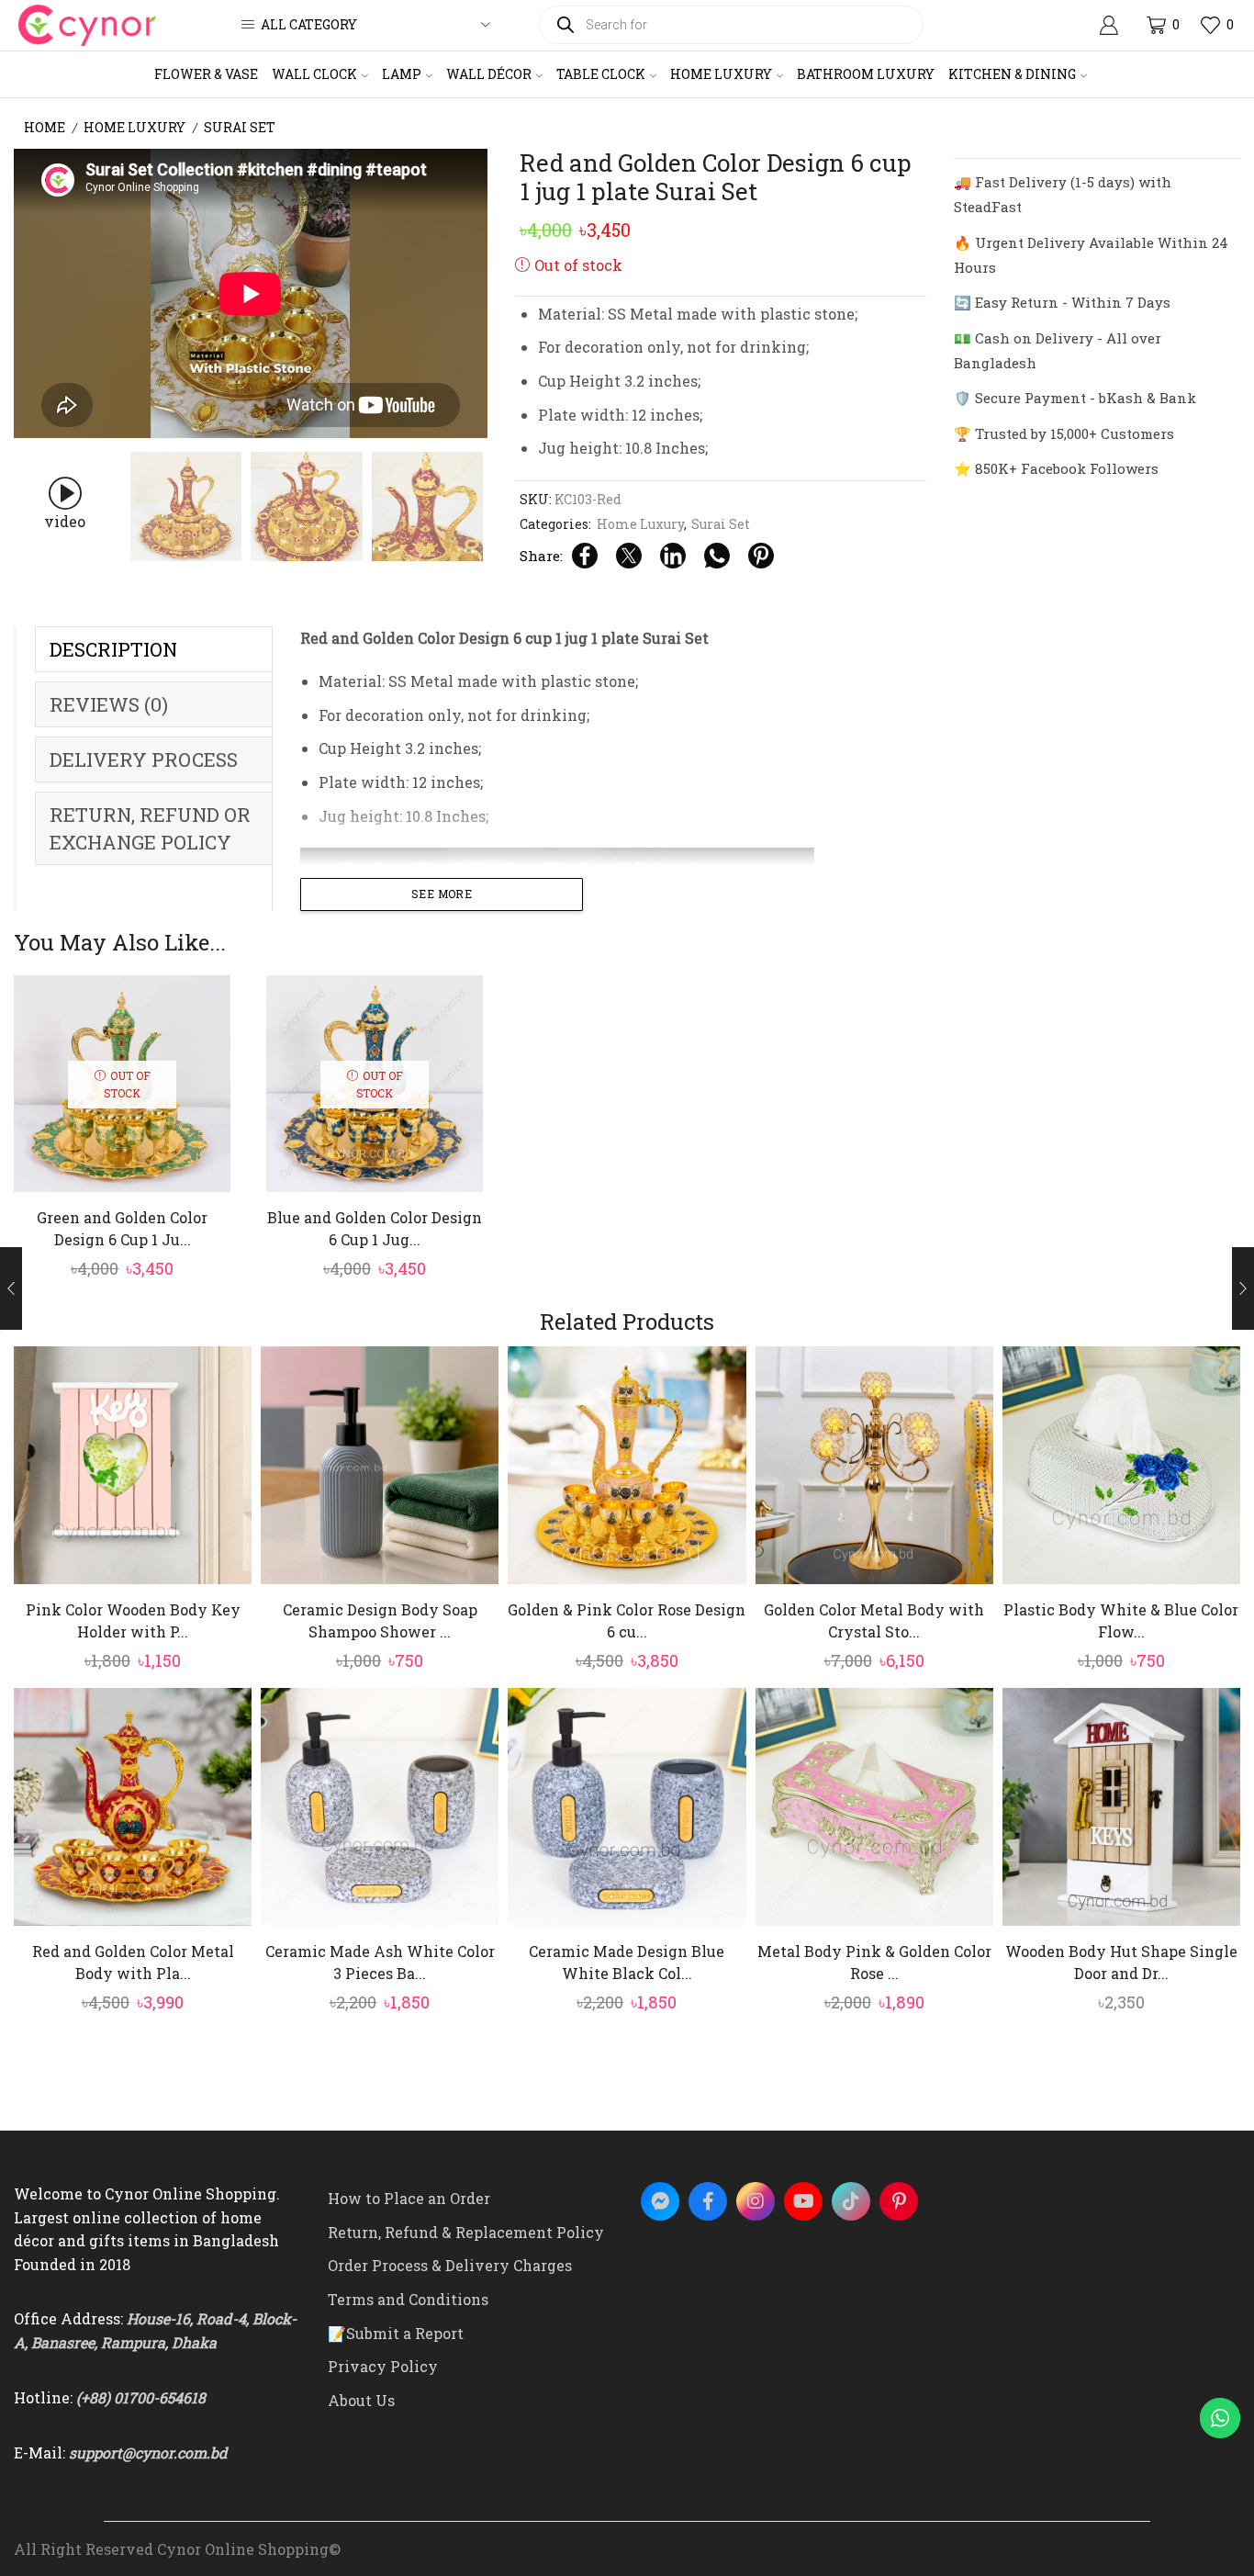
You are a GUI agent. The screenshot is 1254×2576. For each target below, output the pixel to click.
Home (45, 127)
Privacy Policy (383, 2366)
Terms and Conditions (408, 2299)
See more (442, 894)
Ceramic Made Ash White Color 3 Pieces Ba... (380, 1962)
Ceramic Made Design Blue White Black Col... (627, 1962)
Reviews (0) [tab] (109, 704)
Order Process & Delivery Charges (450, 2265)
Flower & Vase (206, 74)
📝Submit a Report (396, 2333)
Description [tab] (113, 649)
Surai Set (240, 127)
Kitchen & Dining (1012, 74)
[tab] (154, 649)
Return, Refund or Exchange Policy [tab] (150, 828)
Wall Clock (314, 74)
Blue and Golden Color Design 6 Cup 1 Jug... (375, 1228)
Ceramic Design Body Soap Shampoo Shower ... (380, 1620)
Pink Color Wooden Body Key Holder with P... (133, 1620)
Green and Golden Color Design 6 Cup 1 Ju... (122, 1228)
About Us (361, 2400)
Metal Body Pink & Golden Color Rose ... (874, 1962)
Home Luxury (721, 74)
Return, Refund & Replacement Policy (466, 2232)
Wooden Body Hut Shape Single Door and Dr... (1121, 1962)
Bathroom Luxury (866, 74)
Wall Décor (489, 74)
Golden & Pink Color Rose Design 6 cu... (627, 1620)
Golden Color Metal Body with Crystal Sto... (874, 1620)
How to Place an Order (409, 2198)
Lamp (402, 74)
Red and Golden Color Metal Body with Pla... (133, 1962)
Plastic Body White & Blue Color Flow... (1121, 1620)
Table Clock (601, 74)
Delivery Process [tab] (144, 759)
